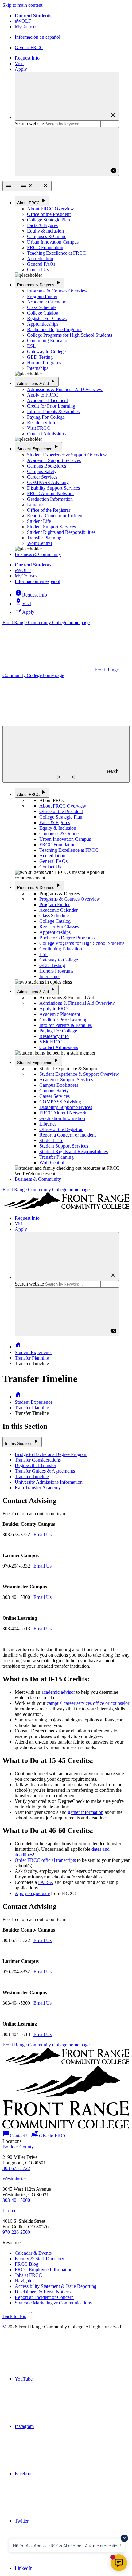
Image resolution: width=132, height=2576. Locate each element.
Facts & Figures (42, 225)
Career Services (42, 477)
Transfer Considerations (38, 1460)
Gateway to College (46, 352)
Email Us (43, 1535)
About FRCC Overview (50, 209)
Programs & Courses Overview (57, 291)
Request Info (27, 58)
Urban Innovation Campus (53, 242)
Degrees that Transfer (35, 1465)
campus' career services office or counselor (88, 1703)
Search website (29, 124)
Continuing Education (48, 341)
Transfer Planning (44, 538)
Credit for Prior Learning (51, 406)
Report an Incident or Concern (44, 2297)
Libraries (36, 505)
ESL (31, 346)
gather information (86, 1812)
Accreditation (40, 258)
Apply (21, 69)
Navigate (23, 2281)
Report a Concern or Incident (55, 516)
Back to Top (18, 2316)
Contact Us (38, 270)
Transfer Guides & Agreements (45, 1471)
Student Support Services (51, 527)
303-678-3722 (16, 2168)
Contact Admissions (46, 434)
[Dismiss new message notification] (124, 2538)
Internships (38, 368)
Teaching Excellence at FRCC (56, 253)
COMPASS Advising (48, 482)
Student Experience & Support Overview (67, 455)
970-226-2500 (16, 2232)
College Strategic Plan (49, 220)
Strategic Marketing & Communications (53, 2303)
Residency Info (42, 423)
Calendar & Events (33, 2253)
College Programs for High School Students (70, 335)
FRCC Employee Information (44, 2270)
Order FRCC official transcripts (45, 1860)
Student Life (39, 521)
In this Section (22, 1441)
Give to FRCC (29, 47)
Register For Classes (47, 318)
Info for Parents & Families (53, 411)
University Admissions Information (49, 1482)
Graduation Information (50, 499)
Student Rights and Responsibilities (61, 532)
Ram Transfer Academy (38, 1488)
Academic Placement (47, 400)
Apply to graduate (32, 1893)
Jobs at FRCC (28, 2275)
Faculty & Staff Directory (39, 2259)
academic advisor (58, 1692)
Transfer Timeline (32, 1476)
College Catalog (43, 313)
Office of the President (49, 214)
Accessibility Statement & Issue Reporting (56, 2286)
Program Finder (42, 296)
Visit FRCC (39, 428)
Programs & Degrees (39, 283)
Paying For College (46, 417)
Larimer (10, 2211)
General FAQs (41, 264)
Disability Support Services (53, 488)
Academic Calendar (46, 302)
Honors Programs (44, 363)
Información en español (37, 37)
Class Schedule (42, 307)
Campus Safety (42, 471)
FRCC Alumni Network (50, 493)
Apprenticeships (43, 324)
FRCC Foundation (45, 247)
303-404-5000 (16, 2200)
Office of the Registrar (49, 510)
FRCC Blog (27, 2264)
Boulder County (18, 2147)
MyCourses (26, 27)
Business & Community (38, 554)
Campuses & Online (47, 236)
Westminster (14, 2179)
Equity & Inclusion (45, 231)
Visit (19, 63)
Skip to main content (22, 5)
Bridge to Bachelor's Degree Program (51, 1454)
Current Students (33, 16)
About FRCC (32, 201)
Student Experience (38, 447)
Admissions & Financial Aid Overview (65, 389)
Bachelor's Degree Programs (55, 329)
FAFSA (46, 1882)
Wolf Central (39, 543)
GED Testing (40, 357)
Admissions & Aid (37, 381)
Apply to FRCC (43, 395)
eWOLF (23, 21)
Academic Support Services (54, 460)
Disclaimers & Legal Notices (43, 2292)
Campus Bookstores (47, 466)
